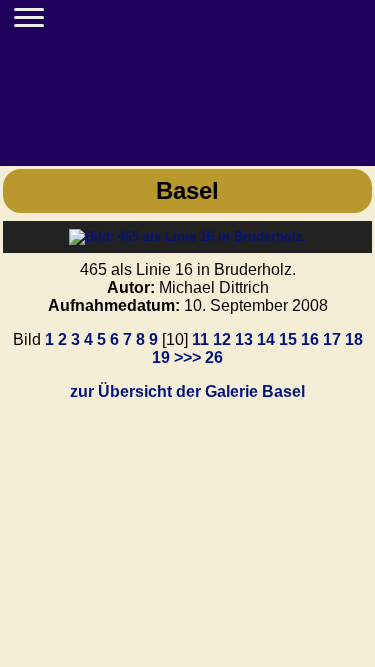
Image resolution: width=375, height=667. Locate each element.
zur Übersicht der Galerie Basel (187, 391)
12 (222, 339)
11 (200, 339)
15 (288, 339)
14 (266, 339)
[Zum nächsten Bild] (188, 236)
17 (332, 339)
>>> (187, 357)
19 (161, 357)
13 (244, 339)
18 (354, 339)
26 (214, 357)
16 (310, 339)
